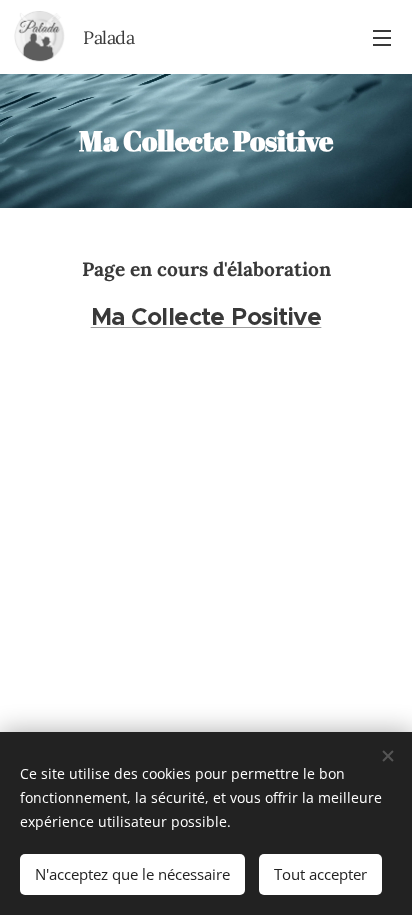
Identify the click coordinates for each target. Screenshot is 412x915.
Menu (382, 37)
